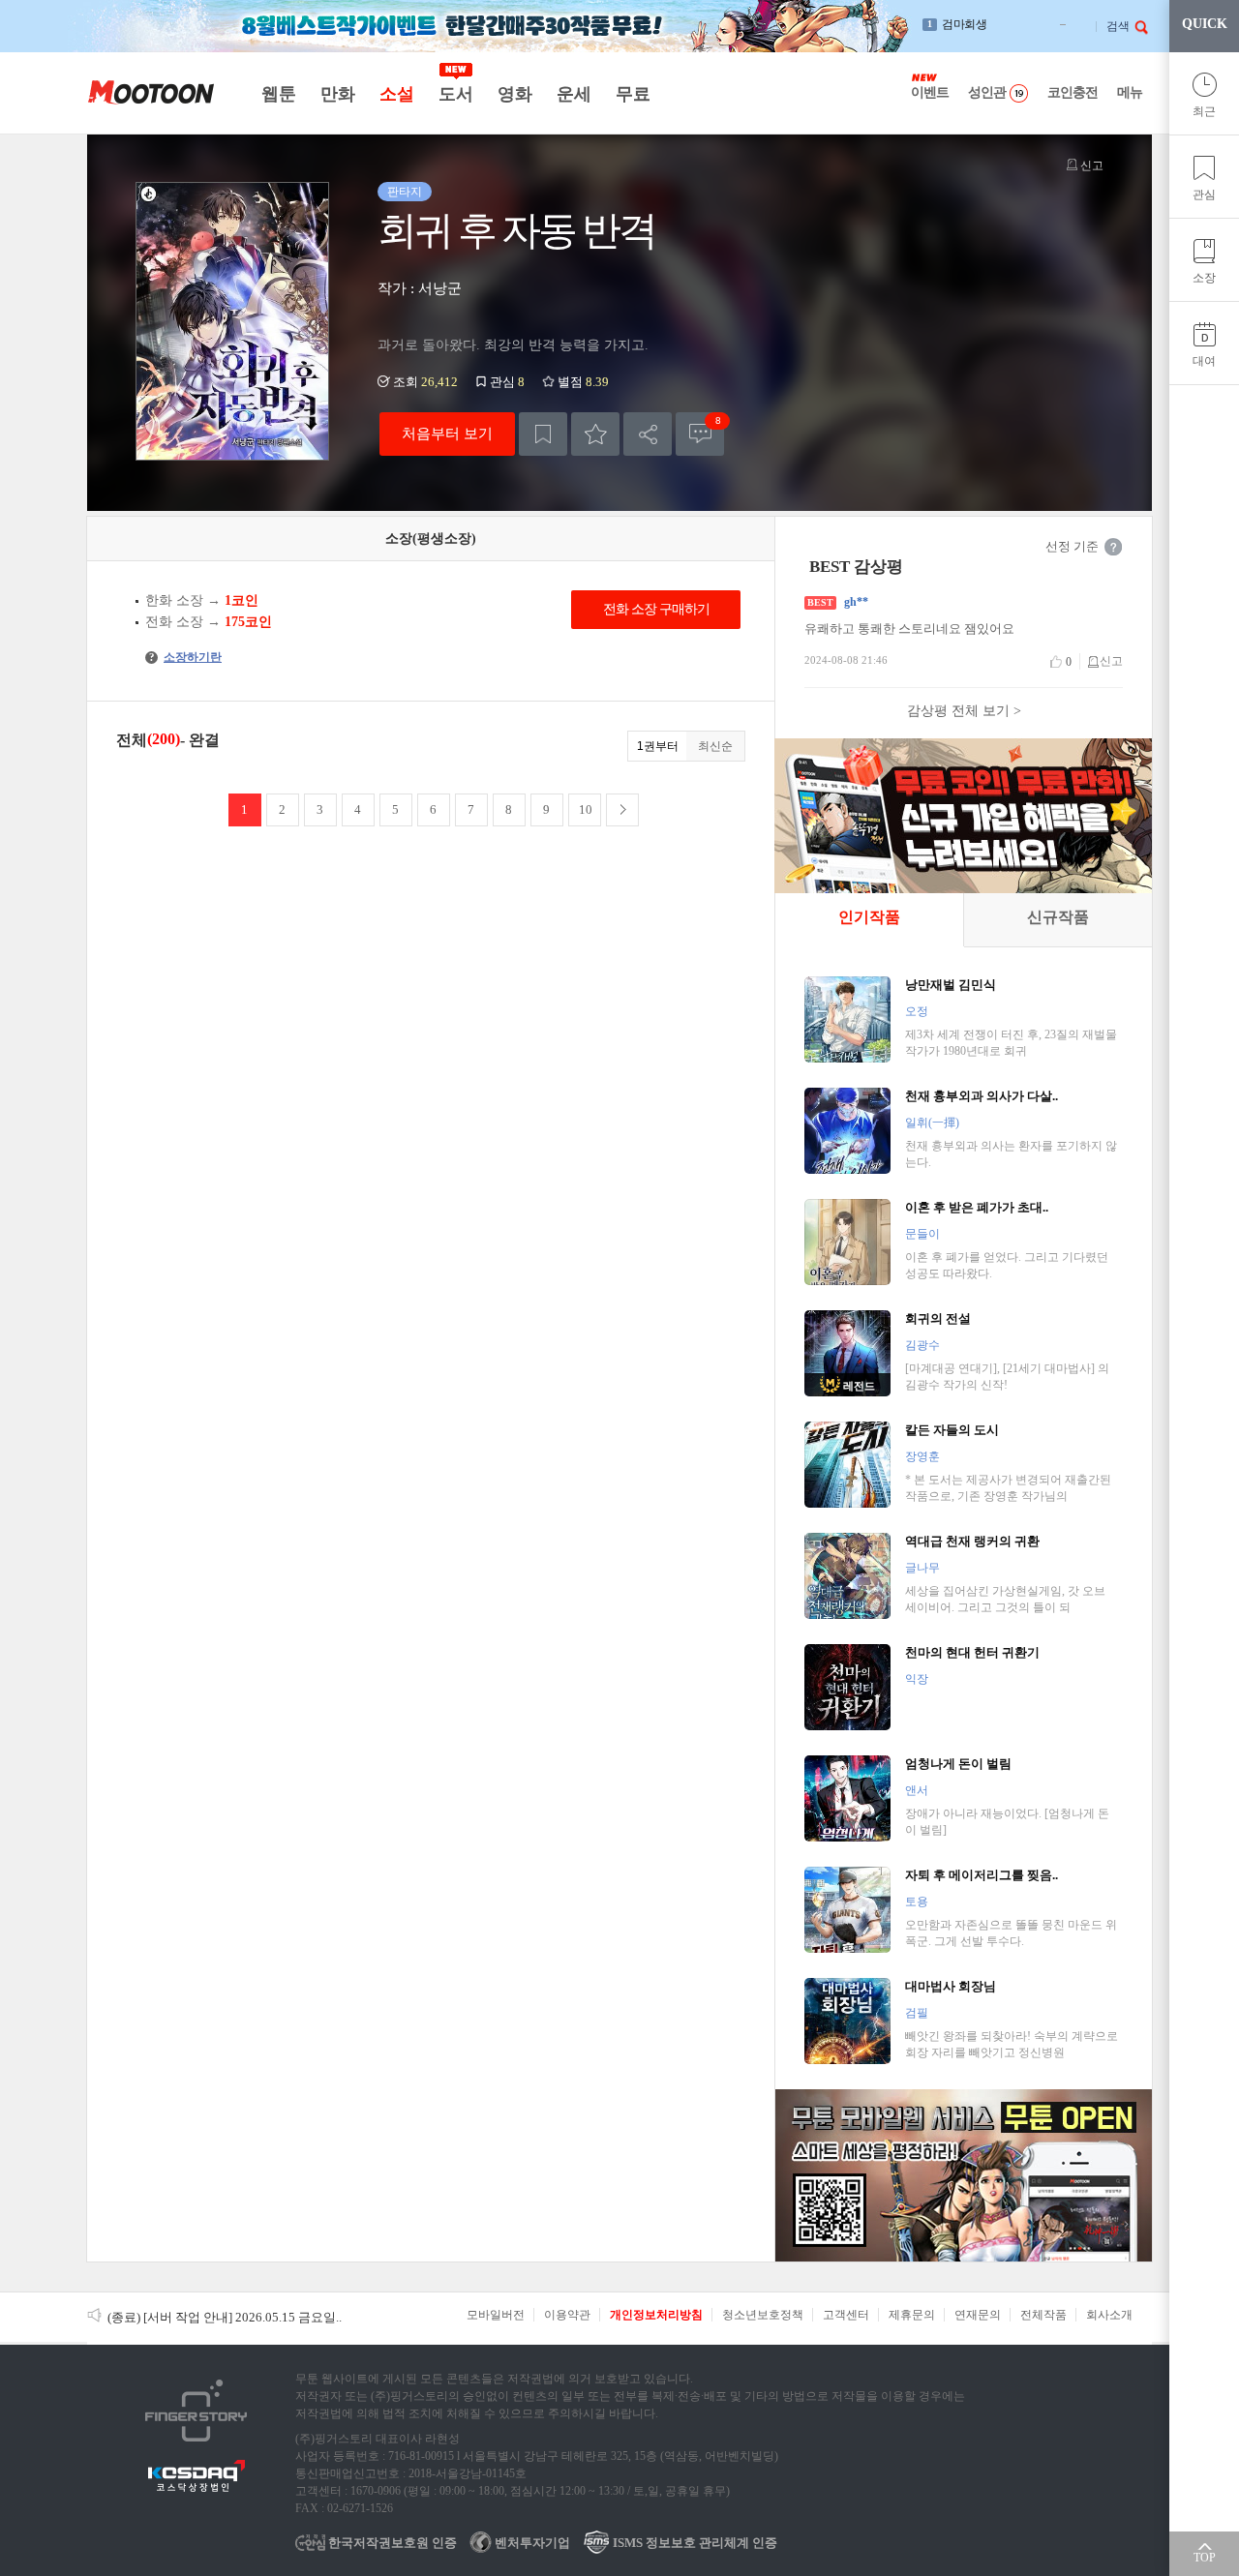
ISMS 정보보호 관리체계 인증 (694, 2543)
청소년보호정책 (763, 2315)
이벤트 (930, 92)
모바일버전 (496, 2315)
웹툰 (278, 94)
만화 (337, 94)
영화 (514, 94)
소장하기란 (185, 657)
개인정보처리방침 (656, 2315)
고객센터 (846, 2315)
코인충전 (1073, 92)
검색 (1118, 26)
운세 (574, 94)
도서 (455, 94)
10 (586, 809)
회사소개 (1109, 2315)
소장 (1204, 278)
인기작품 (869, 917)
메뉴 (1130, 92)
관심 (1204, 195)
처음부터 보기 (447, 433)
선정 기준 (1072, 546)
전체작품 (1043, 2315)
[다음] (622, 810)
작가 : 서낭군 (420, 288)
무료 (633, 94)
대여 (1204, 361)
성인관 (987, 92)
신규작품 (1058, 917)
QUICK (1205, 24)
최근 (1204, 111)
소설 (396, 94)
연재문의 (978, 2315)
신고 (1090, 165)
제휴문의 (912, 2315)
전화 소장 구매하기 (656, 609)
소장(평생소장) (431, 539)
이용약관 (567, 2315)
